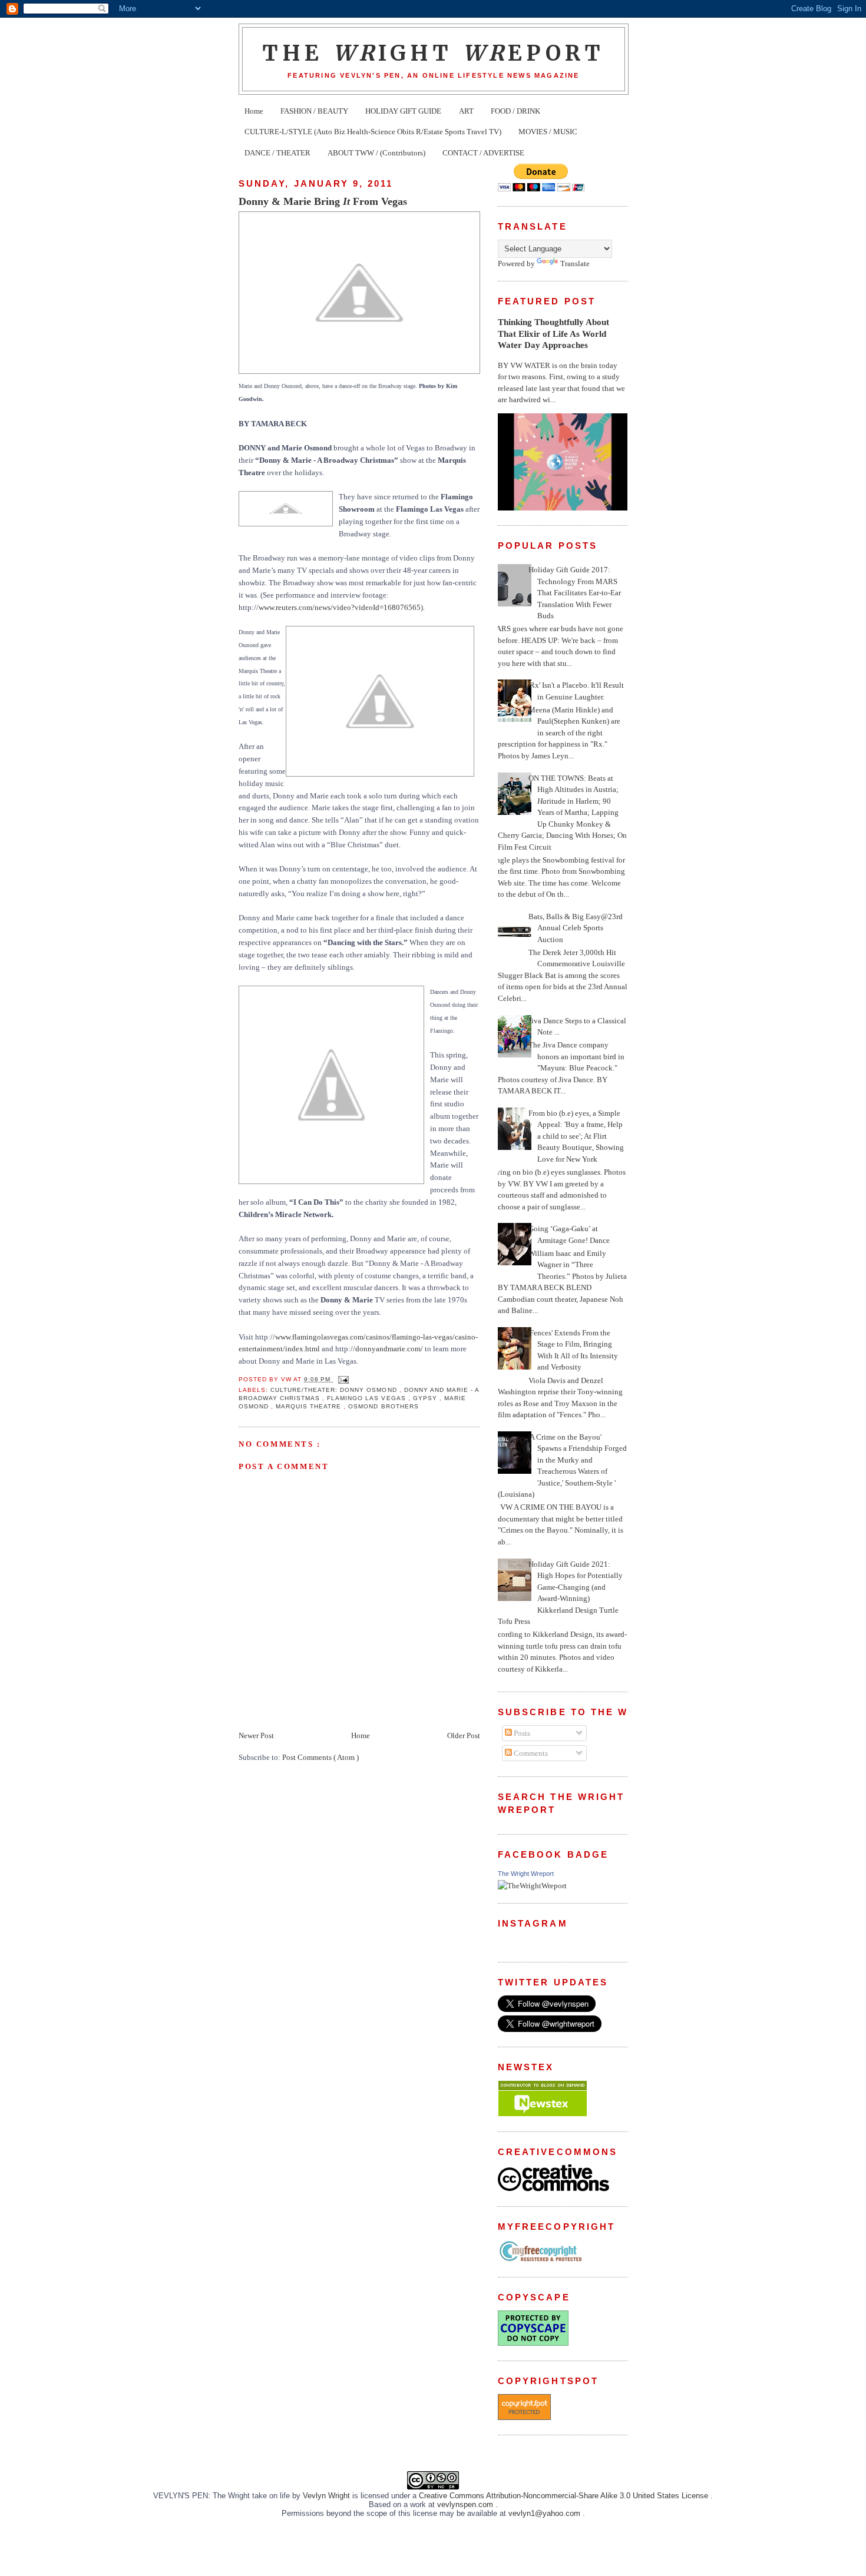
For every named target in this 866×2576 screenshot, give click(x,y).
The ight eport (433, 53)
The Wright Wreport (526, 1874)
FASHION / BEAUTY (314, 111)
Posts (521, 1733)
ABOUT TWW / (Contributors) (376, 153)
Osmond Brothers (383, 1406)
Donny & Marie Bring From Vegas (323, 201)
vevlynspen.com (466, 2504)
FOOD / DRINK (515, 111)
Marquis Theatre (310, 1406)
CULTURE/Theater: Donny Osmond (335, 1390)
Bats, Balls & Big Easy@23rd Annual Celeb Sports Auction (576, 928)
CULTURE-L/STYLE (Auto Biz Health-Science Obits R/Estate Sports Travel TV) (373, 132)
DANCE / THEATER (277, 153)
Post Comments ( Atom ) (320, 1757)
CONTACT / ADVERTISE (483, 153)
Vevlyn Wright (328, 2496)
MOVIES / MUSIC (548, 132)
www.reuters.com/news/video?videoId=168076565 (340, 607)
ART (466, 111)
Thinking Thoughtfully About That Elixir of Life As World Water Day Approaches (553, 333)
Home (254, 111)
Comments (530, 1753)
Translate (575, 263)
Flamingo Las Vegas (367, 1398)
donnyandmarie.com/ (389, 1349)
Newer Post (256, 1735)
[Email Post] (342, 1379)
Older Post (464, 1735)
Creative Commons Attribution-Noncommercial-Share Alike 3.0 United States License (565, 2496)
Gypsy (426, 1398)
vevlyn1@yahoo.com (546, 2513)
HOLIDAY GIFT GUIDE (403, 111)
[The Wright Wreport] (532, 1886)
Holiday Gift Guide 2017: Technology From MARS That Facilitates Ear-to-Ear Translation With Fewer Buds (575, 593)
